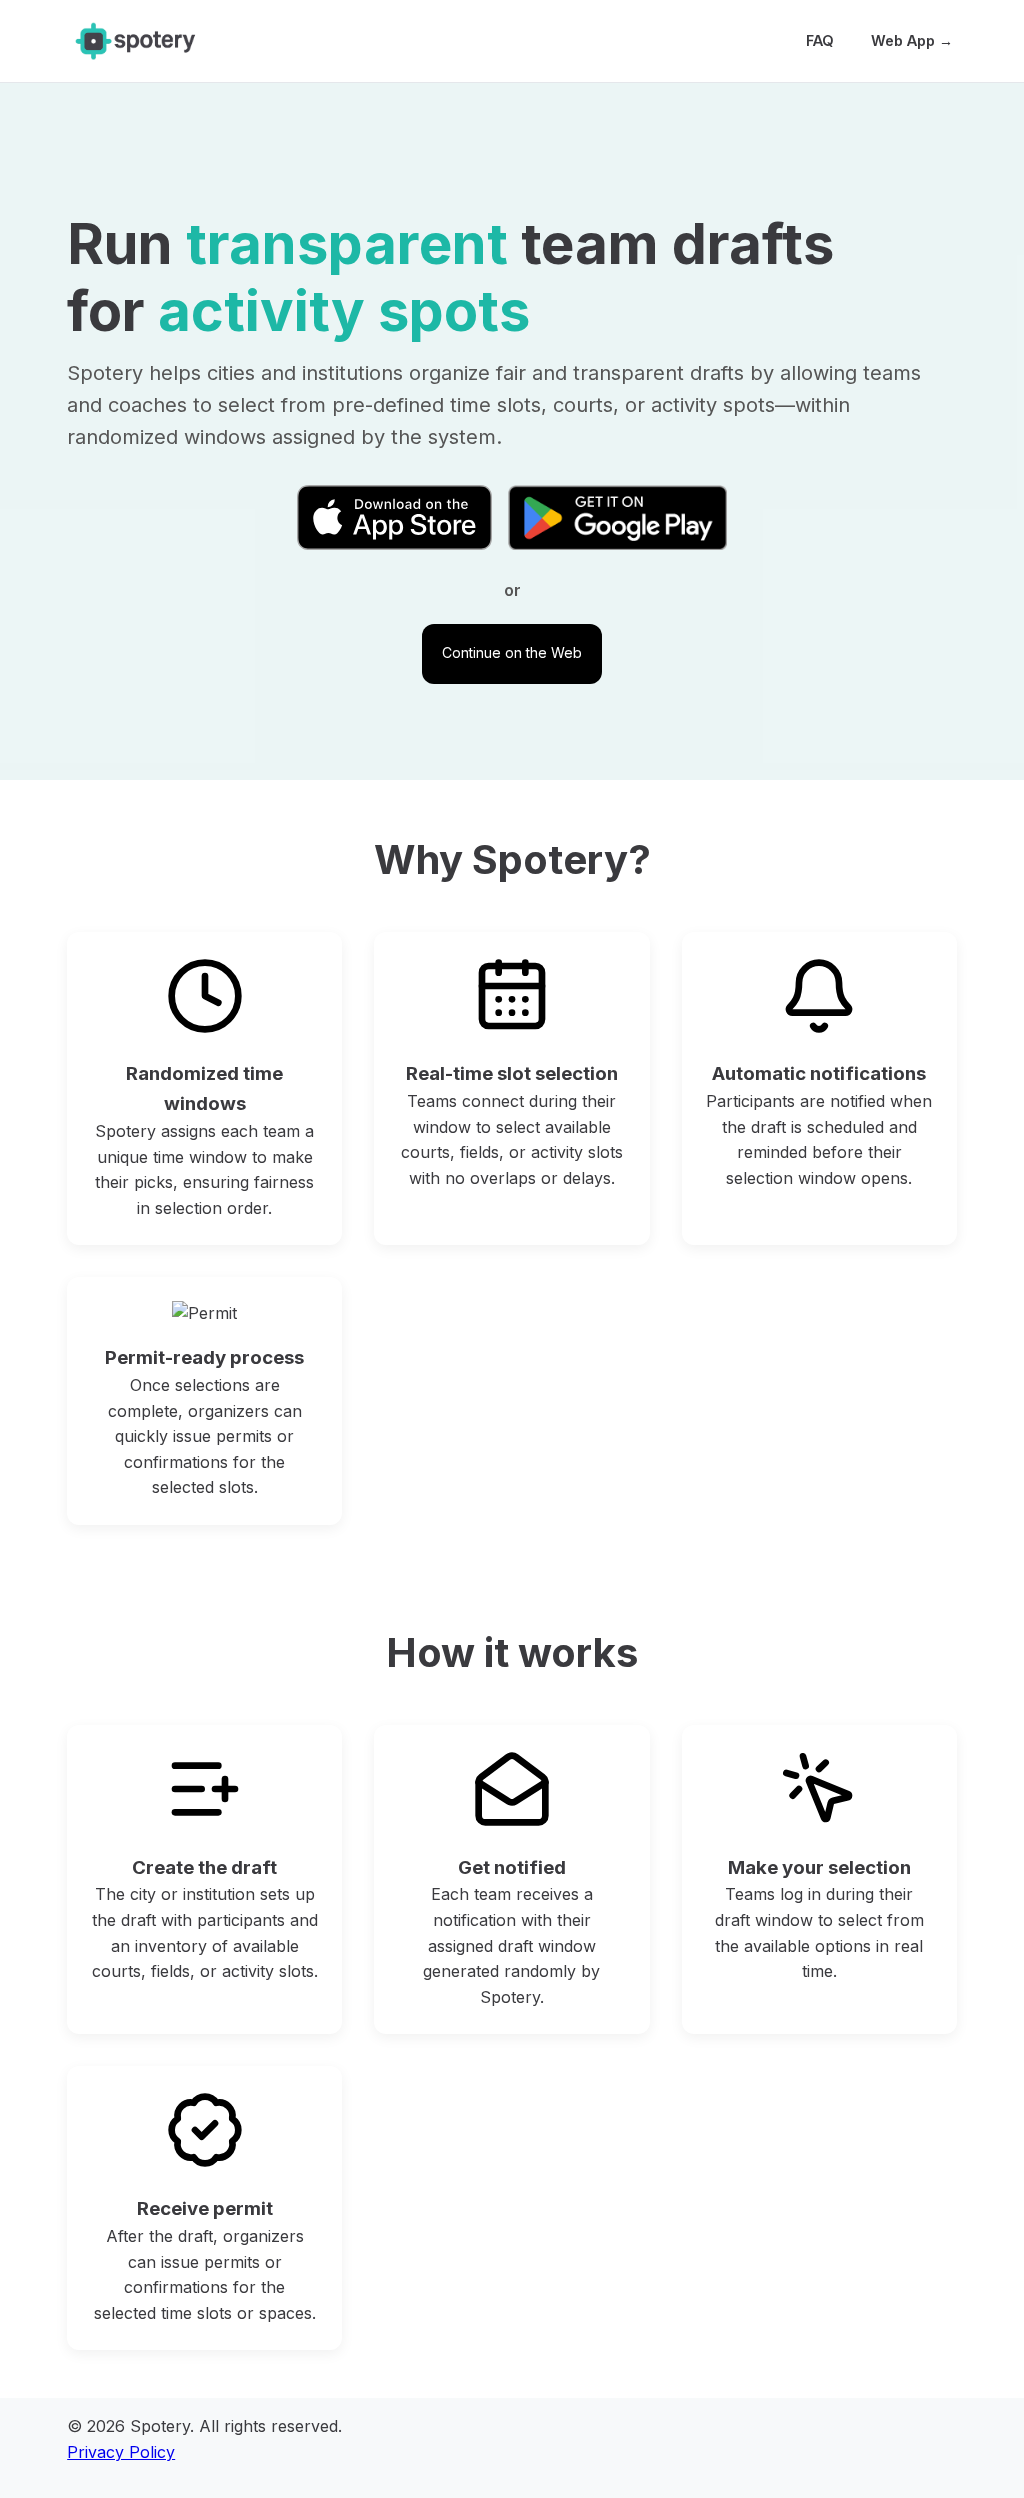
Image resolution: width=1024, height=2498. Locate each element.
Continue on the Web (512, 652)
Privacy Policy (121, 2452)
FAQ (820, 40)
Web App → (912, 40)
